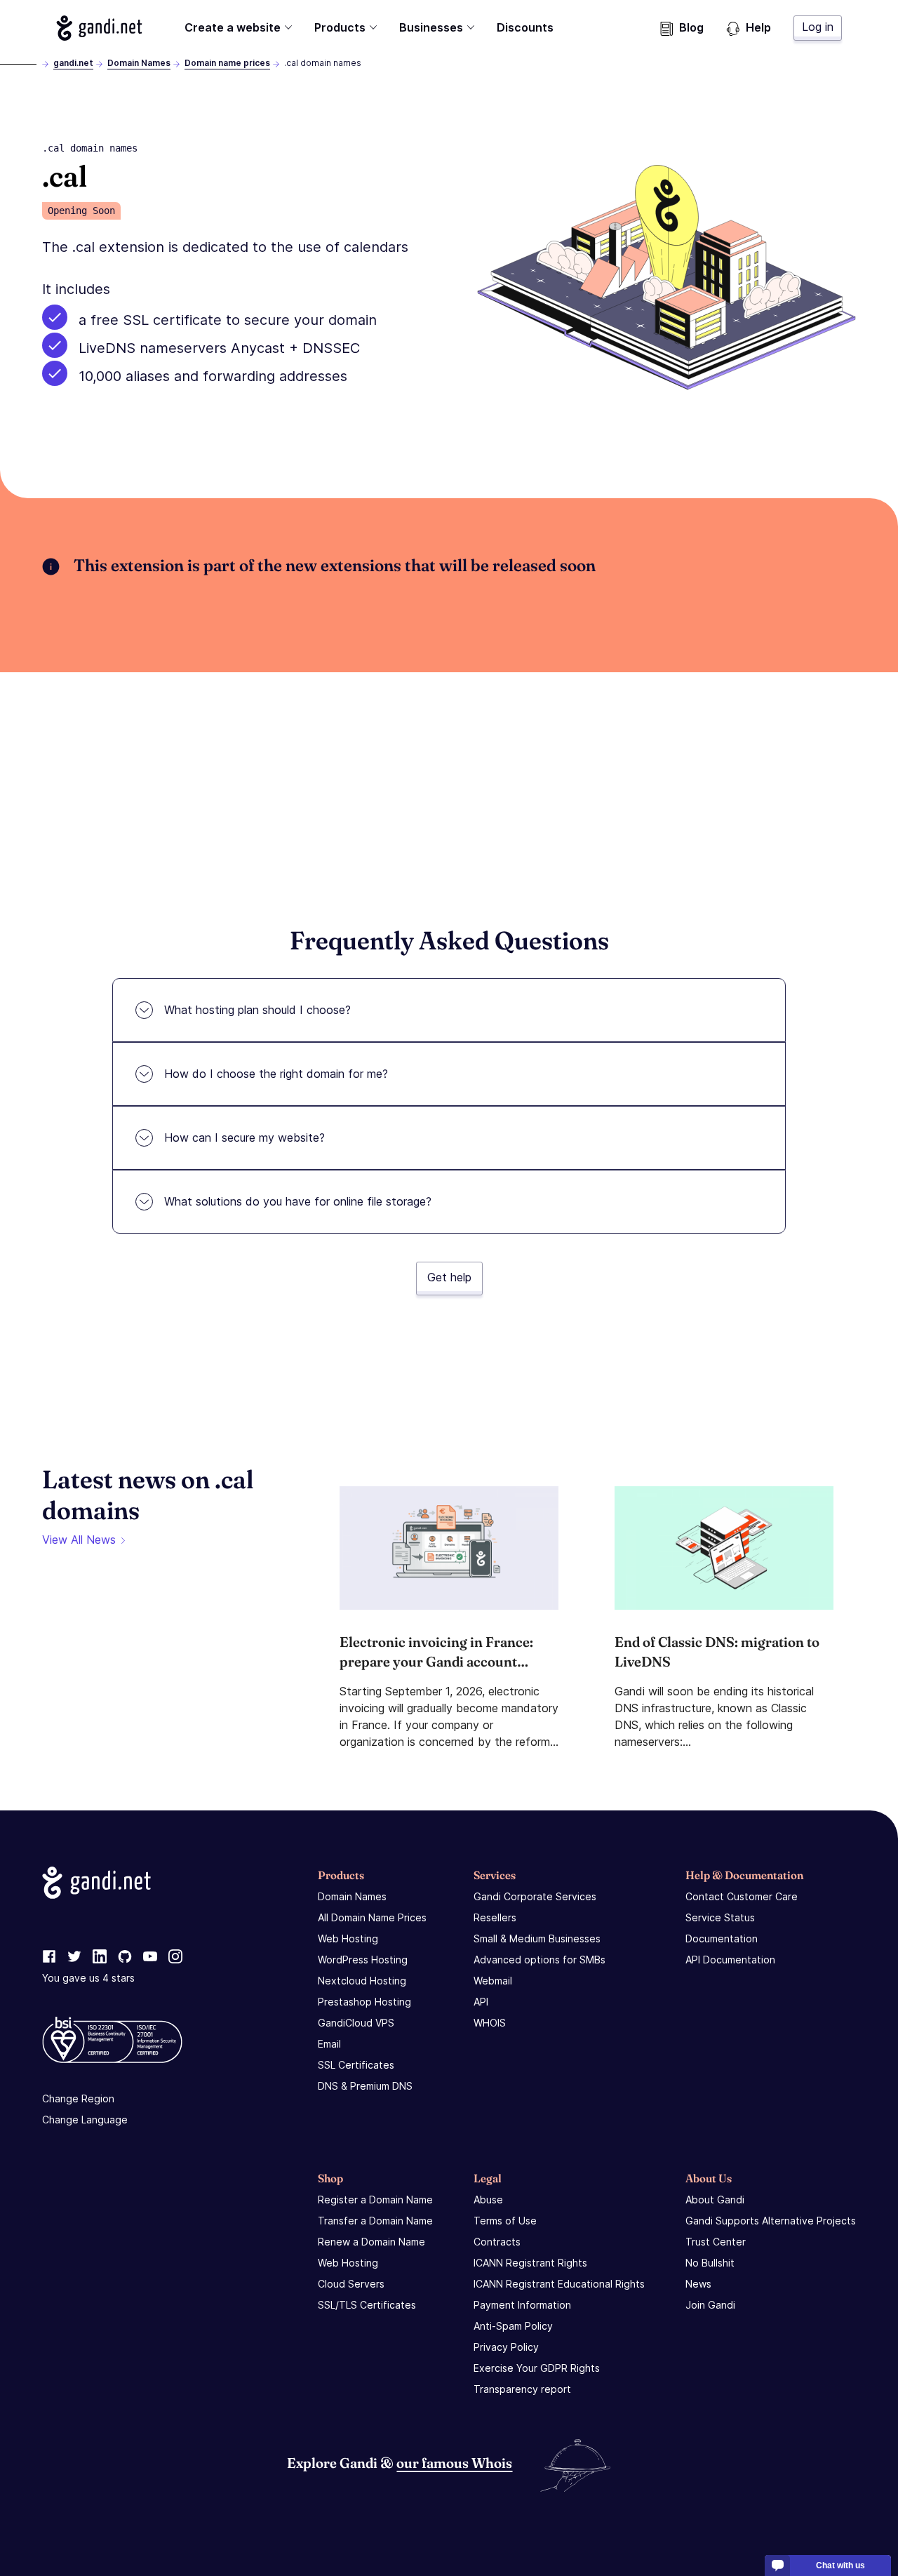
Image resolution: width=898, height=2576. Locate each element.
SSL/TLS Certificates (367, 2305)
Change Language (85, 2120)
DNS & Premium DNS (365, 2086)
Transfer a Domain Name (375, 2221)
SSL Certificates (356, 2065)
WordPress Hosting (363, 1960)
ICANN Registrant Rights (530, 2263)
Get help (449, 1277)
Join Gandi (710, 2305)
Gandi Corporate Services (535, 1896)
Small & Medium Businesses (537, 1938)
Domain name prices (227, 63)
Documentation (722, 1938)
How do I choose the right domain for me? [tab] (276, 1074)
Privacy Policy (506, 2347)
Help (758, 27)
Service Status (720, 1917)
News (698, 2284)
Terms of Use (505, 2221)
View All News (79, 1540)
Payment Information (522, 2305)
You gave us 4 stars (88, 1978)
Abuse (488, 2200)
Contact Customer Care (742, 1896)
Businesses (431, 27)
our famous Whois (454, 2463)
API (481, 2002)
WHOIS (490, 2023)
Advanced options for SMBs (540, 1960)
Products (340, 27)
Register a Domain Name (375, 2200)
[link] (49, 1957)
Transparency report (522, 2389)
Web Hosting (348, 1938)
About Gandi (715, 2200)
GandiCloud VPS (356, 2023)
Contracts (497, 2242)
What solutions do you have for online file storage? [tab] (298, 1201)
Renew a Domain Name (371, 2242)
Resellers (495, 1917)
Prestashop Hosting (364, 2002)
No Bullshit (710, 2263)
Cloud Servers (351, 2284)
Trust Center (716, 2242)
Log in (818, 27)
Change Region (78, 2098)
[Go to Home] (99, 28)
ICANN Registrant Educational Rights (559, 2284)
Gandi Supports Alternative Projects (771, 2221)
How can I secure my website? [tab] (244, 1137)
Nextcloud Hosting (362, 1981)
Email (329, 2044)
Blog (691, 27)
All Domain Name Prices (372, 1917)
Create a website (233, 27)
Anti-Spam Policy (513, 2326)
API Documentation (730, 1960)
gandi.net (73, 63)
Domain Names (139, 63)
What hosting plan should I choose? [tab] (257, 1010)
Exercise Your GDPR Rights (537, 2368)
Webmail (493, 1981)
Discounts (525, 27)
